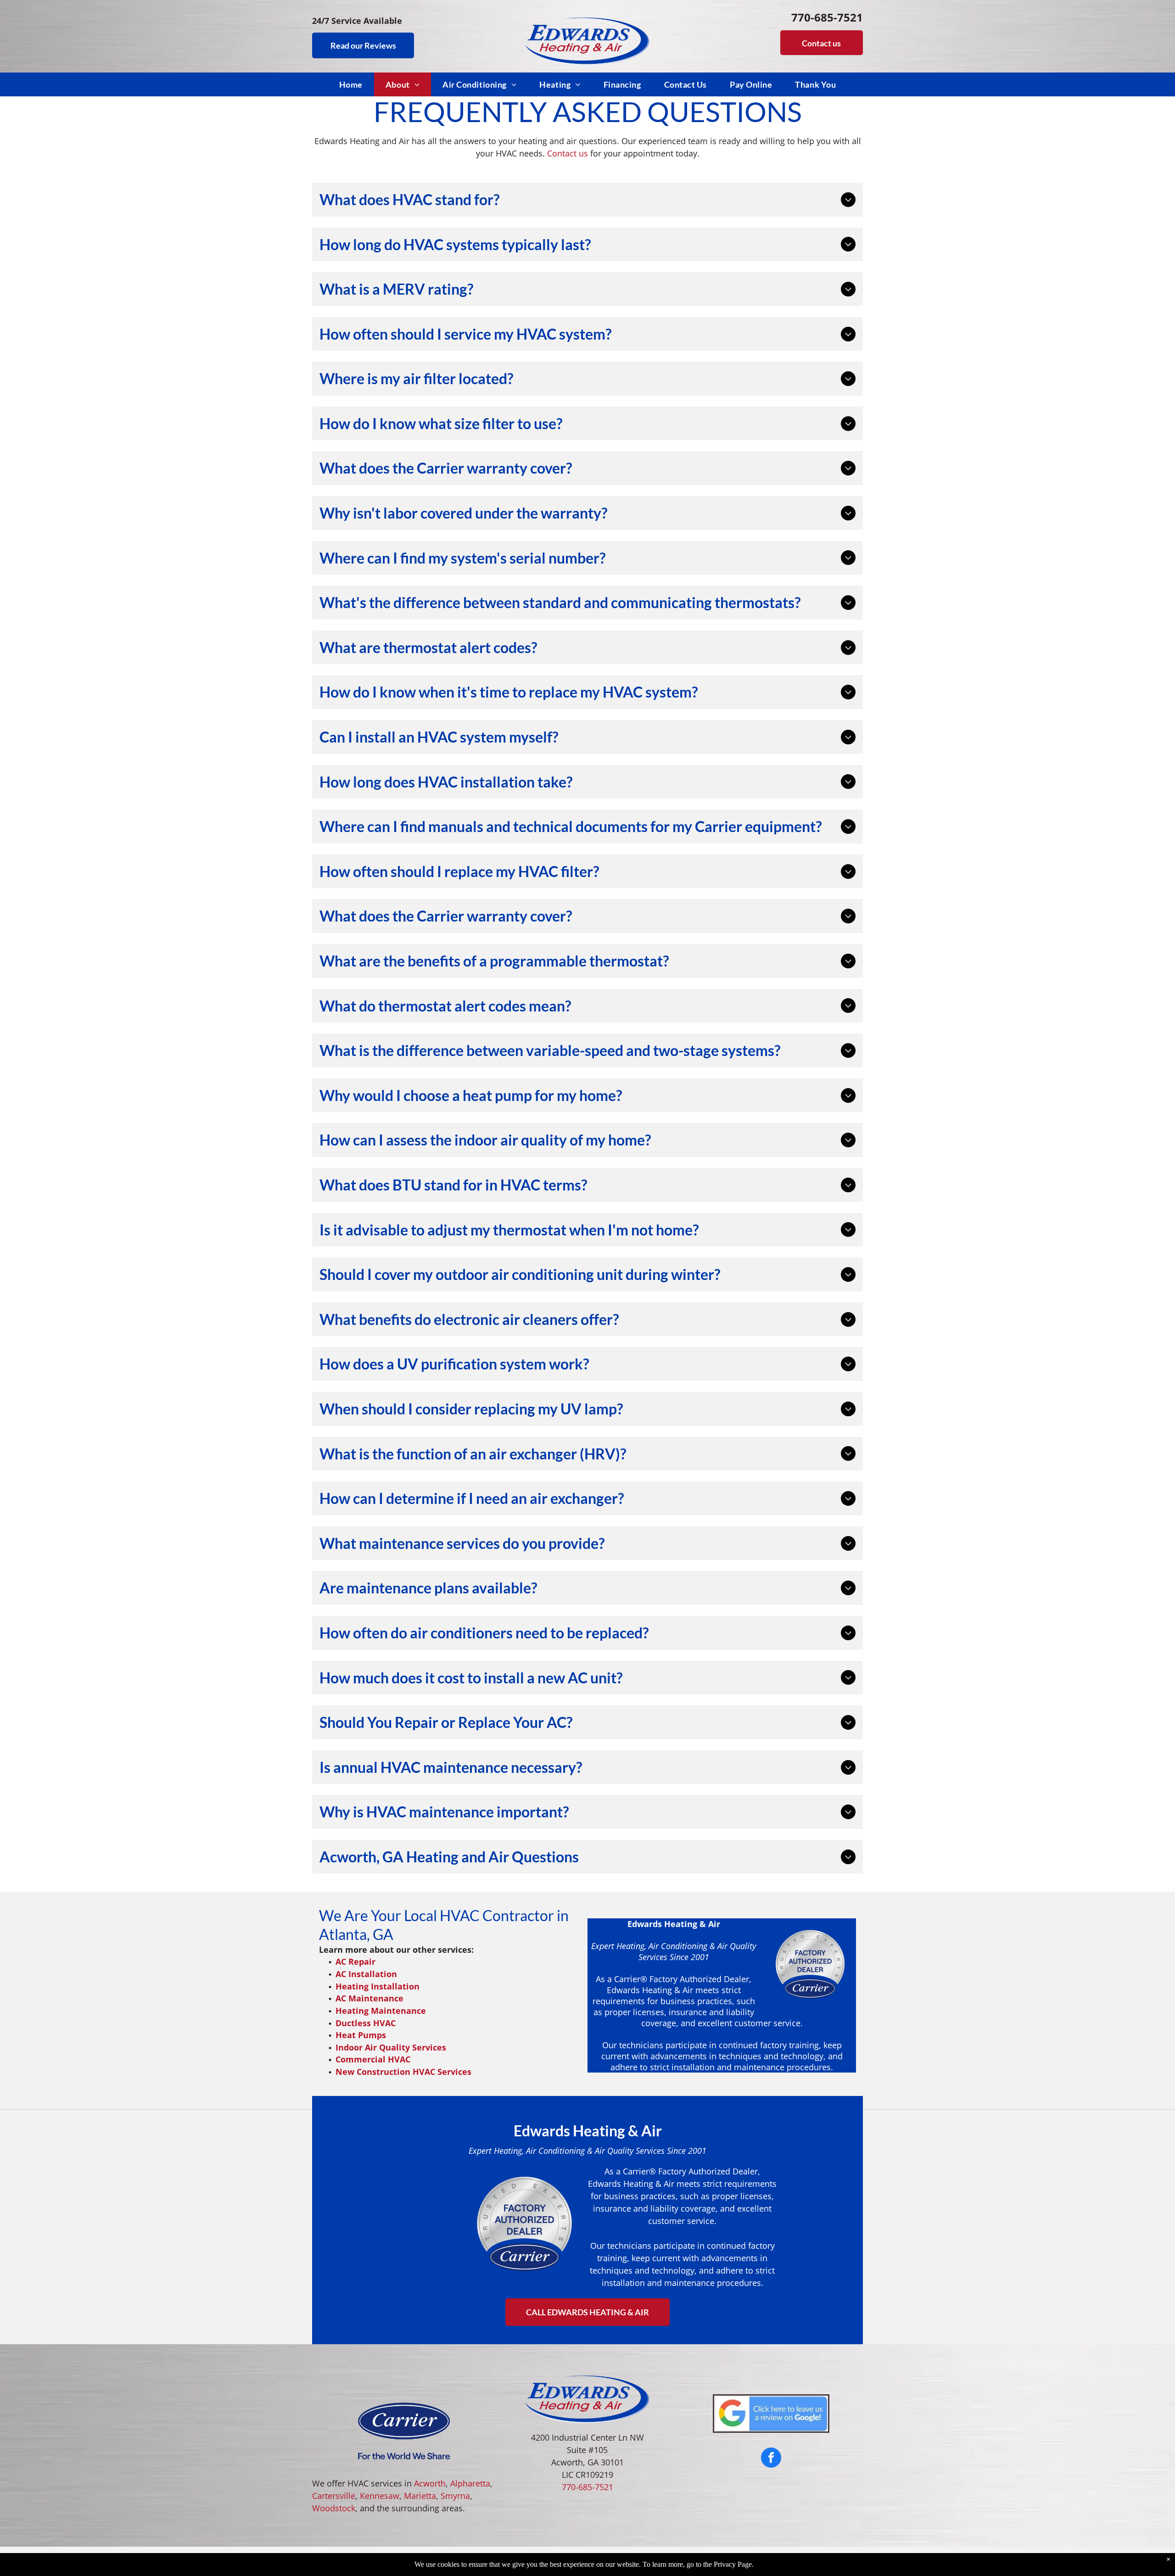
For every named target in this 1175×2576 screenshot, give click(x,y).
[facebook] (771, 2459)
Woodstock (334, 2508)
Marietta (420, 2496)
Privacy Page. (734, 2564)
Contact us (568, 153)
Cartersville (334, 2496)
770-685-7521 (587, 2487)
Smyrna (455, 2496)
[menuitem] (351, 84)
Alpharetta (470, 2483)
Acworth (430, 2483)
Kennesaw (380, 2496)
